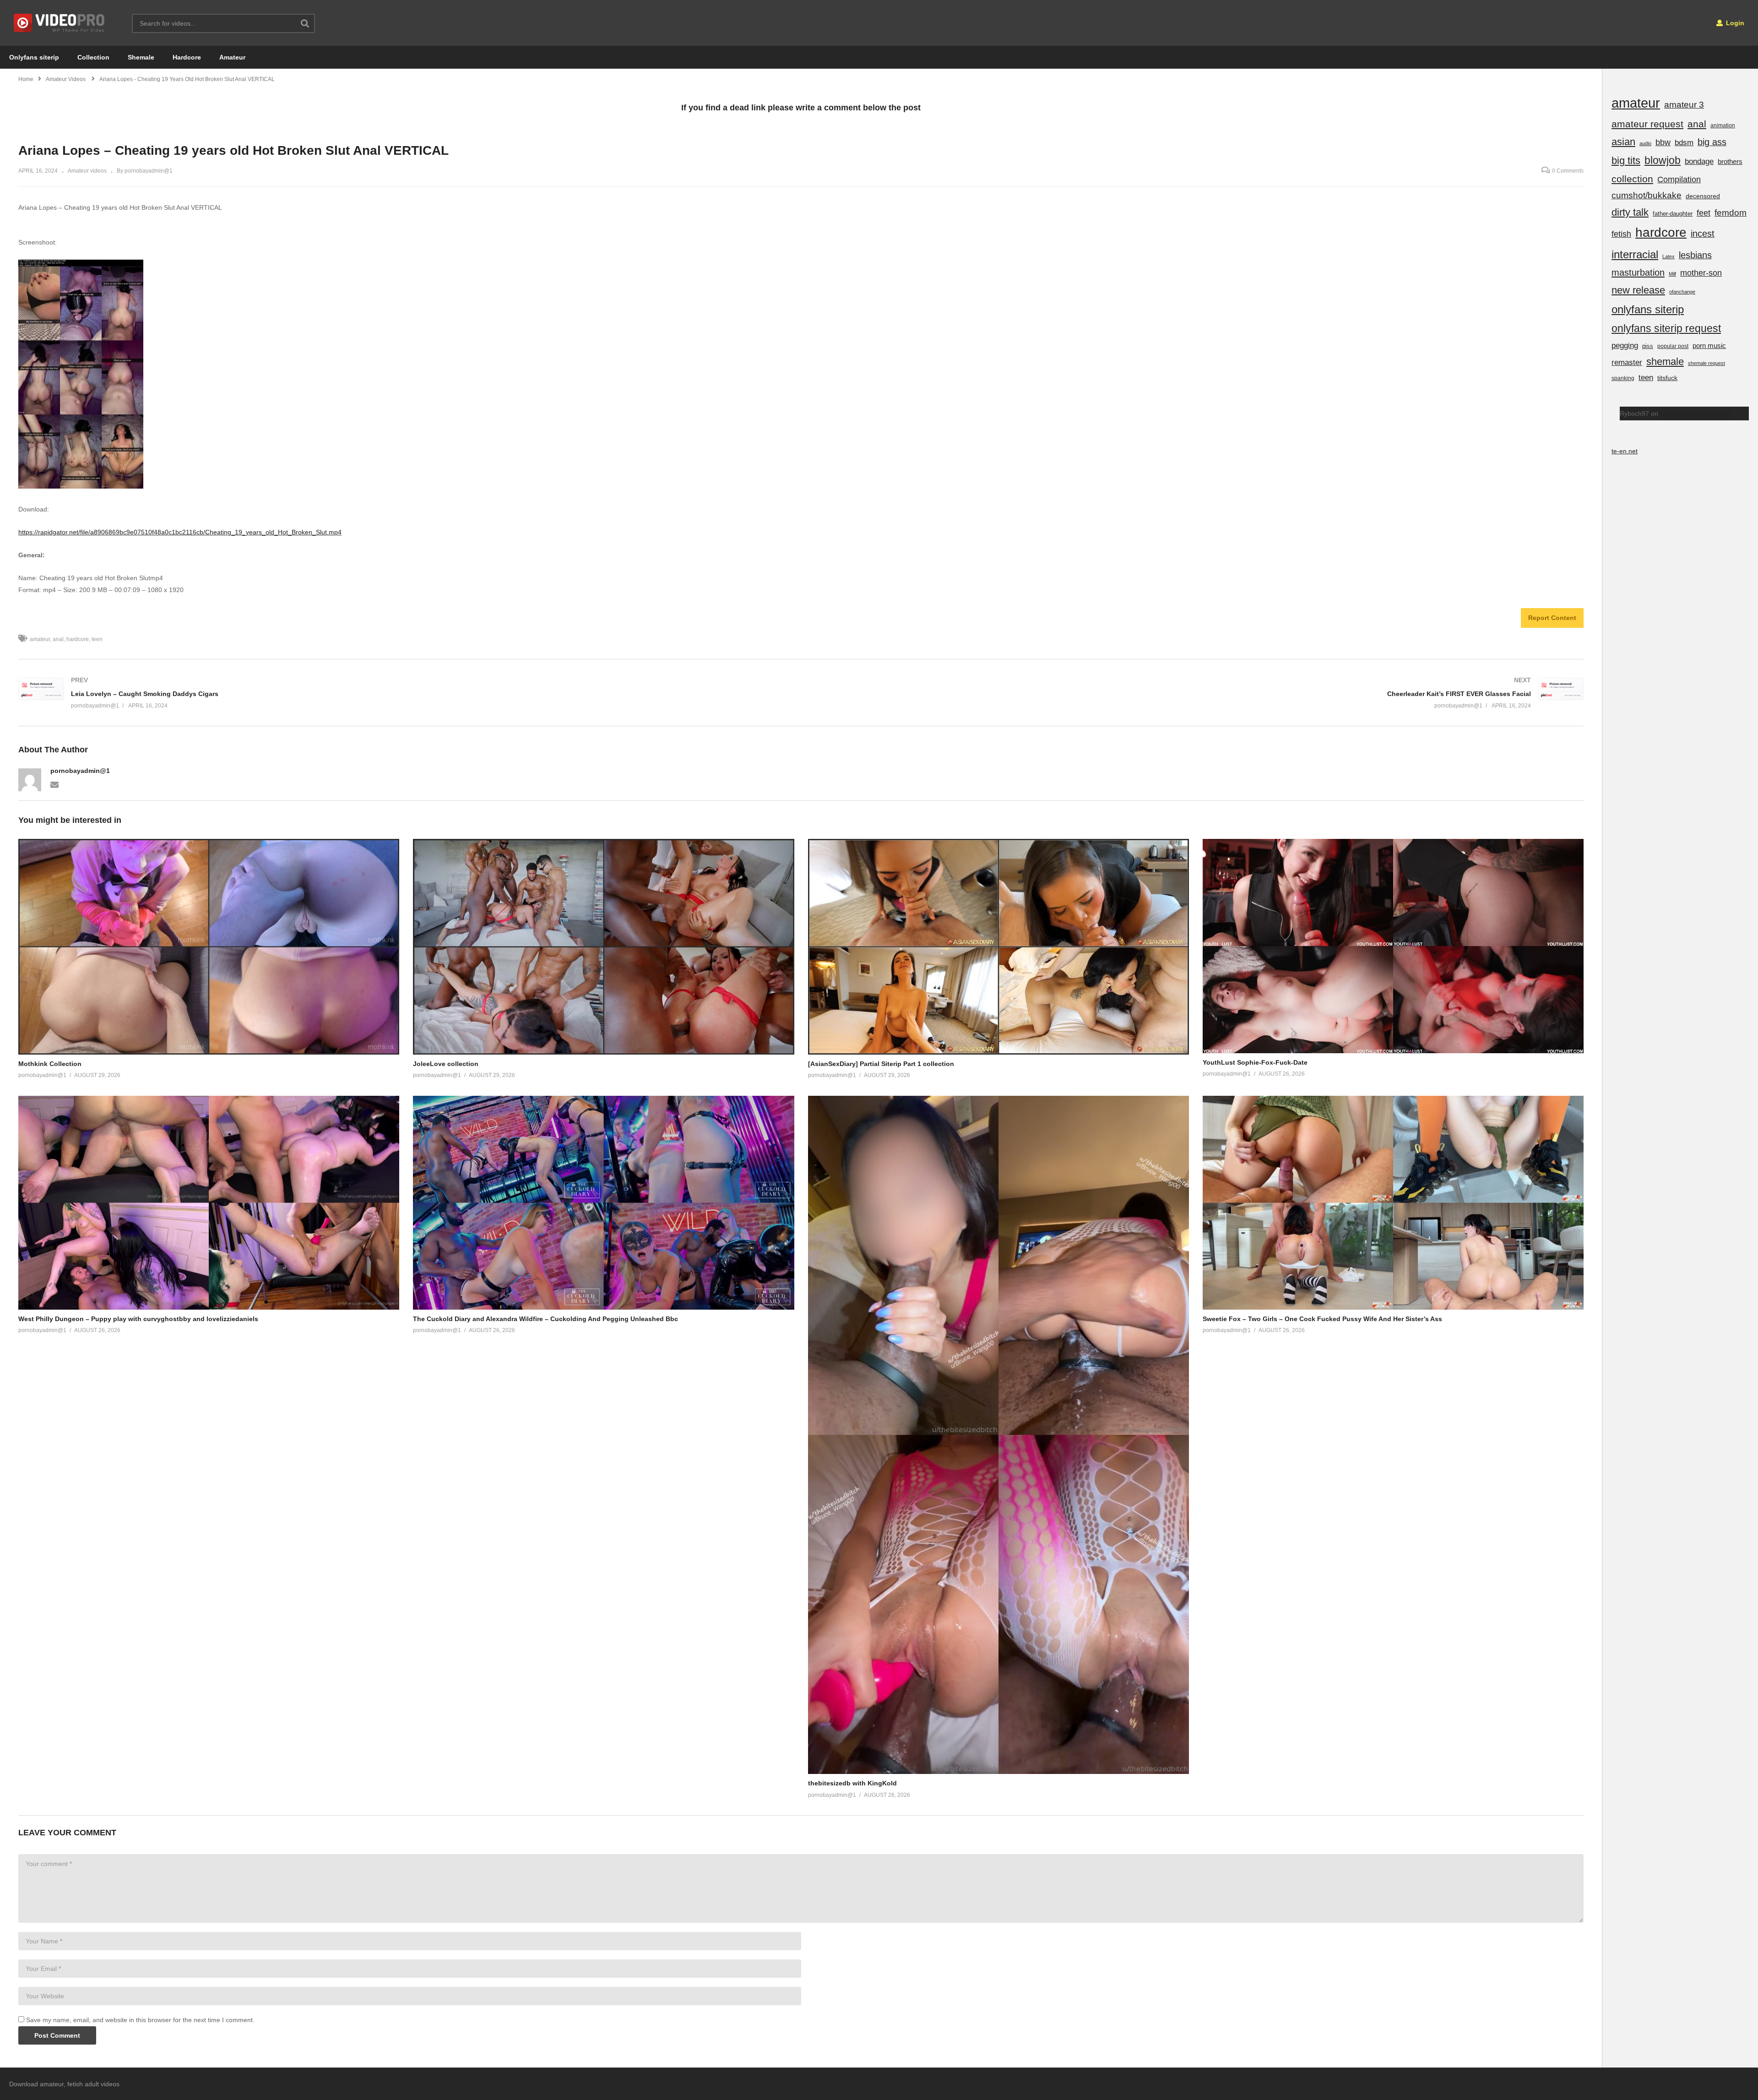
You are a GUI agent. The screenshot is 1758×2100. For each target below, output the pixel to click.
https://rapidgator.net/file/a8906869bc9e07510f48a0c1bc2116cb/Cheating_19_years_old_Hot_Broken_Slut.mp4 (180, 532)
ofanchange (1682, 292)
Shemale (141, 57)
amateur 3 (1684, 105)
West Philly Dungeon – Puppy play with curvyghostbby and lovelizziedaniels (138, 1319)
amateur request (1647, 124)
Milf (1672, 274)
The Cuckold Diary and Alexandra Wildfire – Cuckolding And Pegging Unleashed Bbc (545, 1319)
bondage (1699, 161)
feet (1704, 213)
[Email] (54, 784)
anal (58, 639)
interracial (1635, 254)
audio (1645, 143)
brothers (1730, 161)
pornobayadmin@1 (80, 771)
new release (1638, 290)
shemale (1665, 362)
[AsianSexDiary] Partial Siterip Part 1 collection (881, 1064)
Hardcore (187, 57)
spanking (1623, 378)
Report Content (1552, 618)
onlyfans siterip (1648, 309)
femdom (1731, 213)
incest (1703, 234)
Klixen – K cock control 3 (1696, 413)
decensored (1703, 196)
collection (1632, 179)
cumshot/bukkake (1647, 195)
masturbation (1638, 272)
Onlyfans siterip (34, 57)
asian (1623, 142)
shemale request (1706, 363)
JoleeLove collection (446, 1064)
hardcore (78, 639)
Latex (1668, 256)
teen (97, 639)
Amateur (232, 57)
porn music (1709, 345)
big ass (1712, 142)
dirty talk (1630, 212)
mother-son (1701, 273)
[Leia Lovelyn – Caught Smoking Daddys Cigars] (405, 693)
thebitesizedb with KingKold (852, 1783)
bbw (1663, 142)
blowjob (1663, 160)
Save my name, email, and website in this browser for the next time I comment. (140, 2020)
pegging (1625, 345)
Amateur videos (87, 171)
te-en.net (1625, 451)
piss (1648, 346)
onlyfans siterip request (1666, 328)
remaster (1627, 362)
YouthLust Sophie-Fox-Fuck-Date (1255, 1062)
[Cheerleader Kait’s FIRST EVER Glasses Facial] (1197, 693)
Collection (93, 57)
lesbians (1695, 255)
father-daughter (1673, 214)
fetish (1621, 234)
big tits (1626, 160)
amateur (40, 639)
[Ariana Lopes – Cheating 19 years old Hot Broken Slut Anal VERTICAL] (209, 947)
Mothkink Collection (50, 1064)
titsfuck (1667, 378)
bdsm (1684, 143)
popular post (1673, 346)
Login (1734, 23)
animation (1723, 125)
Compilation (1679, 180)
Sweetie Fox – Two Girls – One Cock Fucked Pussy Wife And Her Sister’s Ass (1322, 1319)
